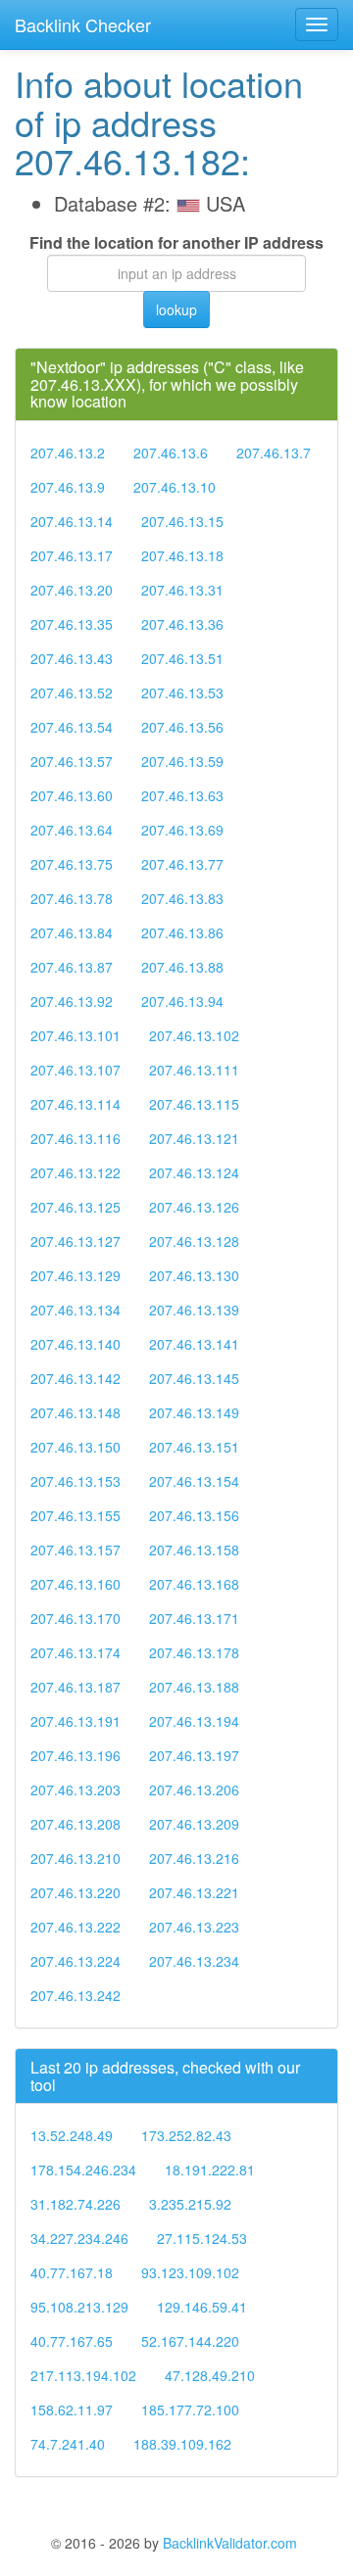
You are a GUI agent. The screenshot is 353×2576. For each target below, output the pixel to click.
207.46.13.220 (76, 1892)
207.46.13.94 (182, 1001)
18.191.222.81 (210, 2170)
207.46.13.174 (76, 1652)
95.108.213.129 (79, 2307)
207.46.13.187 (76, 1687)
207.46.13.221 (194, 1892)
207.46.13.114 (76, 1104)
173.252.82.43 (186, 2135)
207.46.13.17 (72, 555)
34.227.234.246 (79, 2238)
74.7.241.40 (68, 2444)
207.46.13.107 (76, 1070)
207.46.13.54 (72, 727)
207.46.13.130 (194, 1275)
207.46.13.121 (194, 1138)
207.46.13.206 (194, 1789)
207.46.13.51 (182, 658)
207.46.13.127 (76, 1241)
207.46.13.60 (72, 795)
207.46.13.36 (182, 624)
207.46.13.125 (76, 1207)
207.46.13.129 (76, 1275)
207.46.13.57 (72, 761)
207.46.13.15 (182, 521)
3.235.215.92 (190, 2204)
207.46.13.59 (182, 761)
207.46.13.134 (76, 1310)
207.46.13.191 (76, 1721)
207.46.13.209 (194, 1824)
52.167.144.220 (190, 2341)
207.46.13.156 (194, 1515)
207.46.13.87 (72, 967)
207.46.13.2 (68, 453)
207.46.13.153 (76, 1481)
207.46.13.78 (72, 898)
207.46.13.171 (194, 1618)
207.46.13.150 (76, 1447)
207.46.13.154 (194, 1481)
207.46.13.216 (194, 1858)
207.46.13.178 (194, 1652)
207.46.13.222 (76, 1927)
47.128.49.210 (210, 2375)
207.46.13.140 (76, 1344)
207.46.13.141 (194, 1344)
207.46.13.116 (76, 1138)
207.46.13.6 (171, 453)
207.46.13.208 (76, 1824)
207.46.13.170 (76, 1618)
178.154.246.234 (83, 2170)
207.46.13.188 (194, 1687)
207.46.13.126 (194, 1207)
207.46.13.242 (76, 1995)
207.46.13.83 (182, 898)
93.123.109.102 (190, 2272)
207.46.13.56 (182, 727)
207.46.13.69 (182, 830)
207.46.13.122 (76, 1172)
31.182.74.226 (76, 2204)
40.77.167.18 (72, 2272)
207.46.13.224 (76, 1961)
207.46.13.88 (182, 967)
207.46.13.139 (194, 1310)
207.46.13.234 (194, 1961)
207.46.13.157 (76, 1550)
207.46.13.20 (72, 590)
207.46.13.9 (68, 487)
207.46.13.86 (182, 932)
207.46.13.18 (182, 555)
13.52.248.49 (72, 2135)
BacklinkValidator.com (230, 2543)
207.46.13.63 (182, 795)
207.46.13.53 (182, 692)
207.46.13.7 (274, 453)
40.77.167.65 (72, 2341)
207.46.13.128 (194, 1241)
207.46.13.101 (76, 1035)
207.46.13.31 (182, 590)
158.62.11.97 (72, 2409)
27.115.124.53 (202, 2238)
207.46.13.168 (194, 1584)
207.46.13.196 (76, 1755)
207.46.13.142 (76, 1378)
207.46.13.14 (72, 521)
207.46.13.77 (182, 864)
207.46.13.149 (194, 1412)
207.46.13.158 (194, 1550)
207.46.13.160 (76, 1584)
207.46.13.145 (194, 1378)
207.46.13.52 (72, 692)
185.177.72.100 (190, 2409)
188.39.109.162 (182, 2444)
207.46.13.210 (76, 1858)
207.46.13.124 (194, 1172)
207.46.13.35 (72, 624)
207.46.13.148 (76, 1412)
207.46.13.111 (194, 1070)
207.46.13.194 (194, 1721)
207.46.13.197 (194, 1755)
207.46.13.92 (72, 1001)
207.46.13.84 (72, 932)
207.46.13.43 (72, 658)
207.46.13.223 (194, 1927)
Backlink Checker (83, 24)
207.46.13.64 (72, 830)
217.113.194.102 (83, 2375)
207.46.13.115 (194, 1104)
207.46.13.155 (76, 1515)
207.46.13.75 (72, 864)
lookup (176, 310)
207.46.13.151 (194, 1447)
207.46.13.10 (175, 487)
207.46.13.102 (194, 1035)
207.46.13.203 (76, 1789)
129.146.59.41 (202, 2307)
